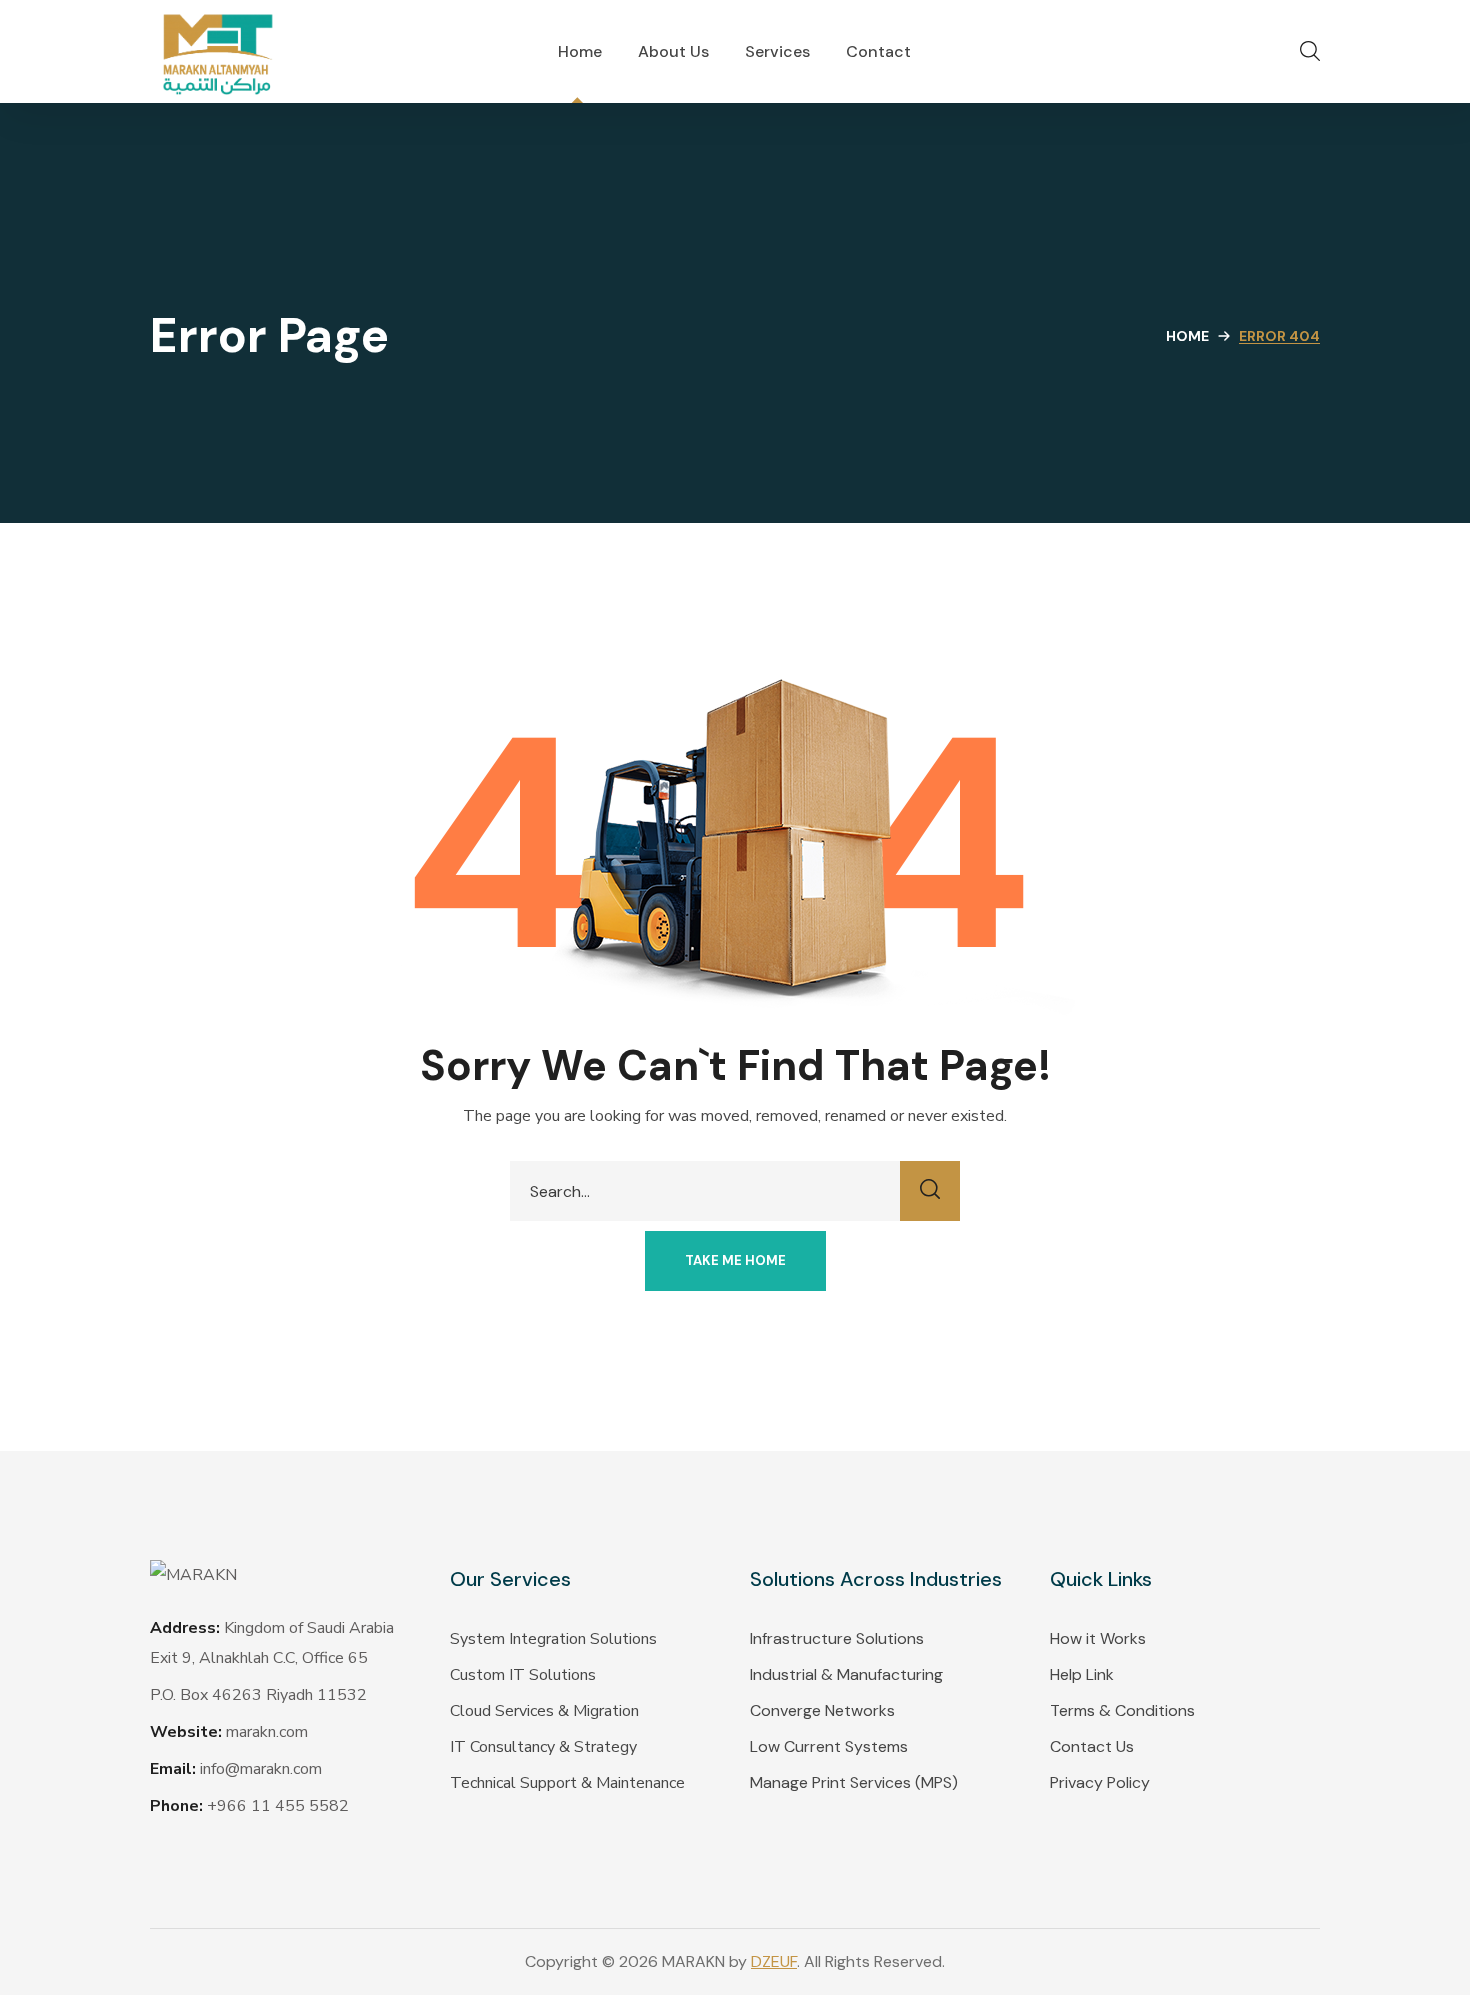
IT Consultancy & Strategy (543, 1747)
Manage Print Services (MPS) (854, 1782)
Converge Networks (822, 1710)
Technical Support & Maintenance (567, 1783)
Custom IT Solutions (523, 1675)
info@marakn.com (261, 1769)
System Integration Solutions (553, 1639)
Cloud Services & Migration (544, 1711)
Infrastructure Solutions (837, 1638)
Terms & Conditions (1122, 1710)
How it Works (1098, 1638)
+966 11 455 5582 (278, 1806)
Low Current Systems (829, 1746)
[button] (1310, 51)
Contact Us (1092, 1746)
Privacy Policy (1100, 1782)
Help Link (1082, 1674)
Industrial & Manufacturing (846, 1674)
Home (1187, 336)
